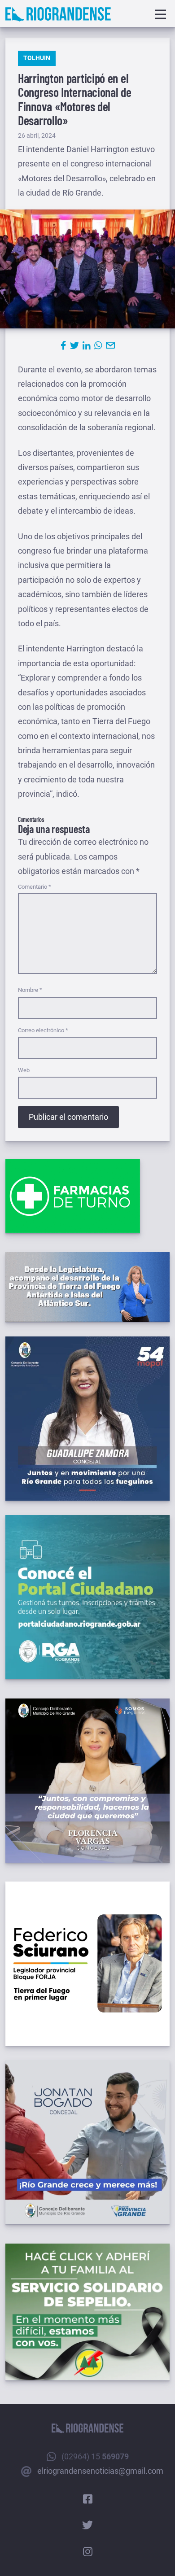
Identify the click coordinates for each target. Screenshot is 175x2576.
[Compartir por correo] (110, 345)
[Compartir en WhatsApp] (98, 345)
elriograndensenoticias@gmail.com (100, 2471)
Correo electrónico (43, 1030)
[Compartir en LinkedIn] (87, 345)
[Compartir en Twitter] (74, 345)
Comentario (35, 887)
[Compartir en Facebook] (63, 345)
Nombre (30, 990)
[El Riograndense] (58, 14)
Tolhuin (37, 58)
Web (24, 1070)
